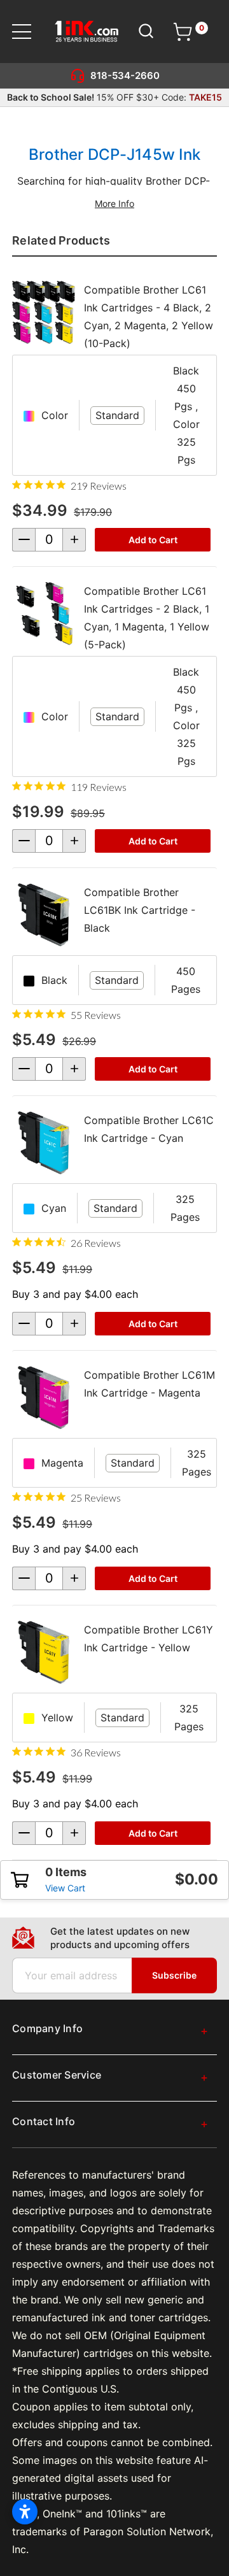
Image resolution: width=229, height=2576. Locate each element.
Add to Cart (153, 540)
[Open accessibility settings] (25, 2512)
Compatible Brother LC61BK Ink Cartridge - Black (140, 910)
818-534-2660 (125, 75)
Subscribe (174, 1975)
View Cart (65, 1888)
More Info (114, 203)
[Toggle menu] (30, 32)
